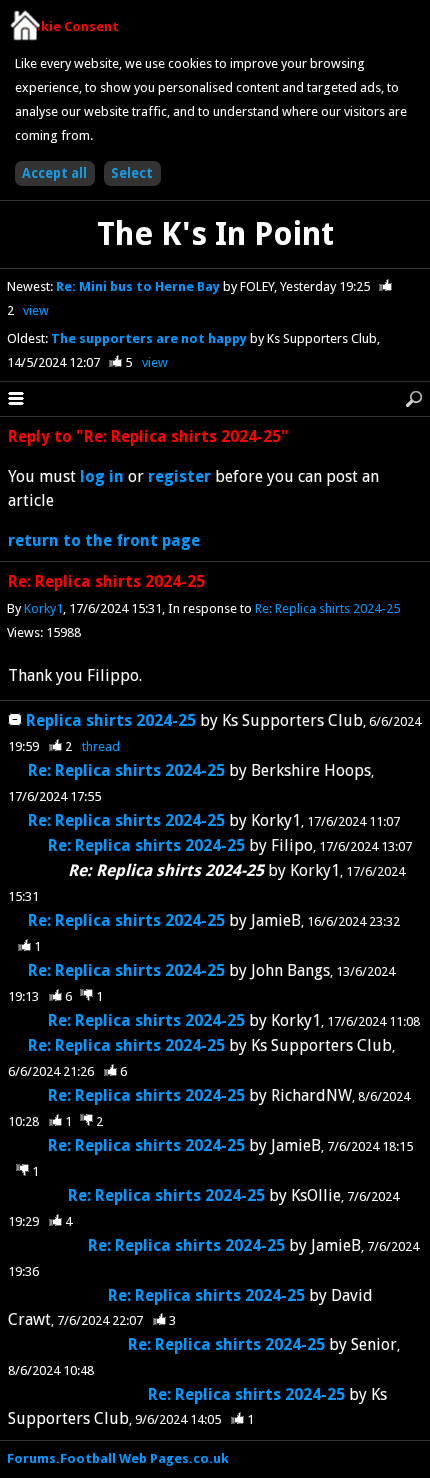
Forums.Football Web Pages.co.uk (118, 1458)
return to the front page (104, 540)
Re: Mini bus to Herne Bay (139, 286)
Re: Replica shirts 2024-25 (327, 608)
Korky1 (43, 608)
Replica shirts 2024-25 (111, 720)
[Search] (414, 399)
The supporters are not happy (150, 338)
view (36, 310)
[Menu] (16, 399)
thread (101, 746)
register (179, 476)
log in (102, 476)
